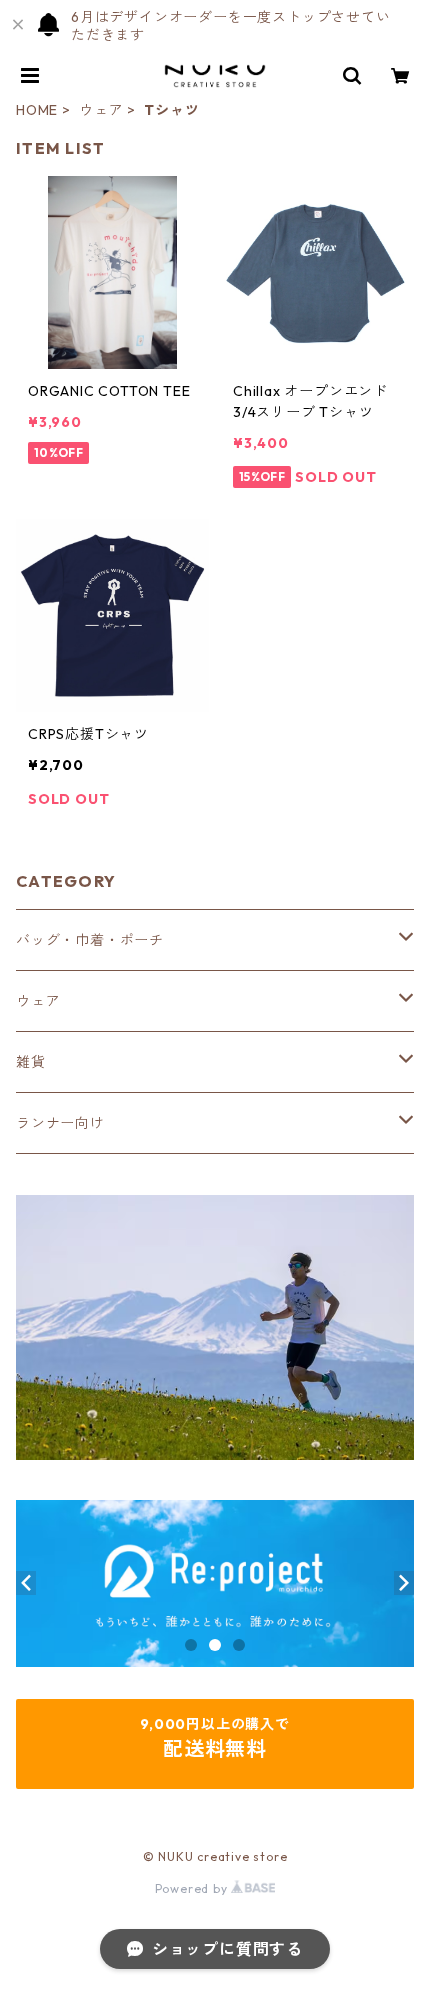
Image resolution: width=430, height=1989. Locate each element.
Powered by (193, 1888)
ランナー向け (60, 1123)
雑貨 (31, 1062)
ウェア (101, 110)
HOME (37, 110)
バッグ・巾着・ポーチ (90, 940)
